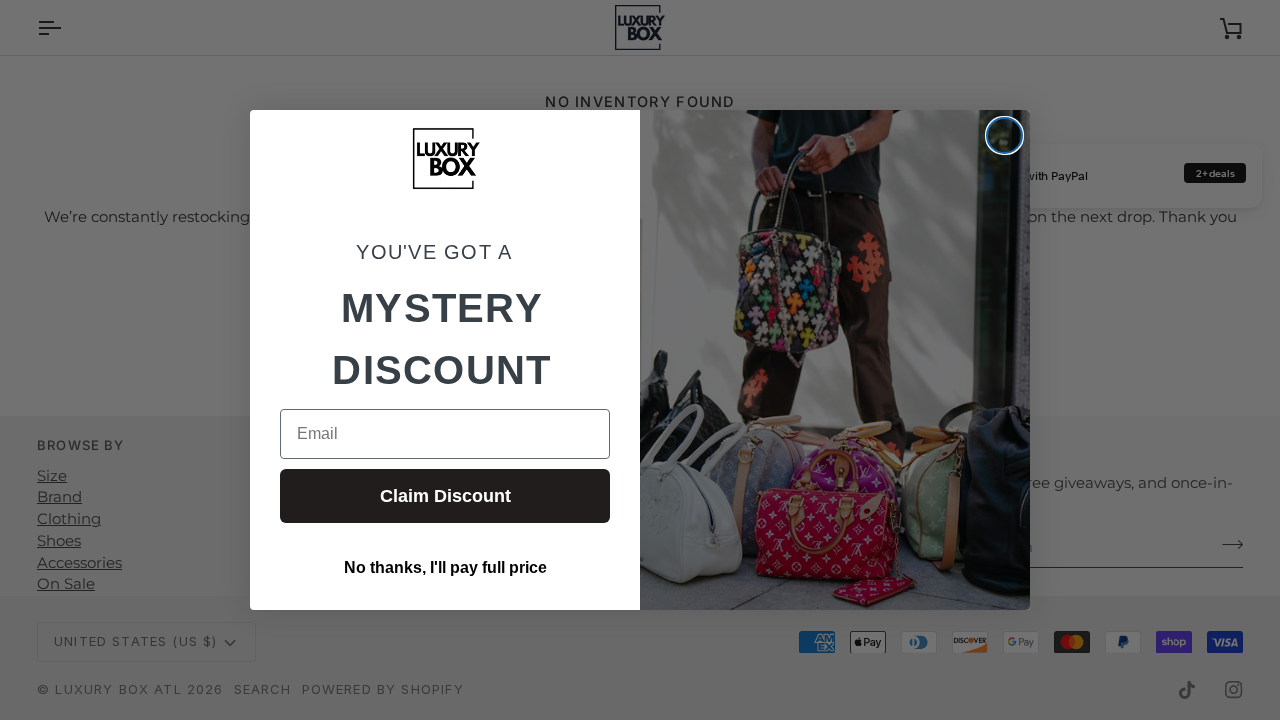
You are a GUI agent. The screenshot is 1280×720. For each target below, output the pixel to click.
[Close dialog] (1004, 135)
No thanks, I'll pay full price (445, 567)
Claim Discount (445, 496)
